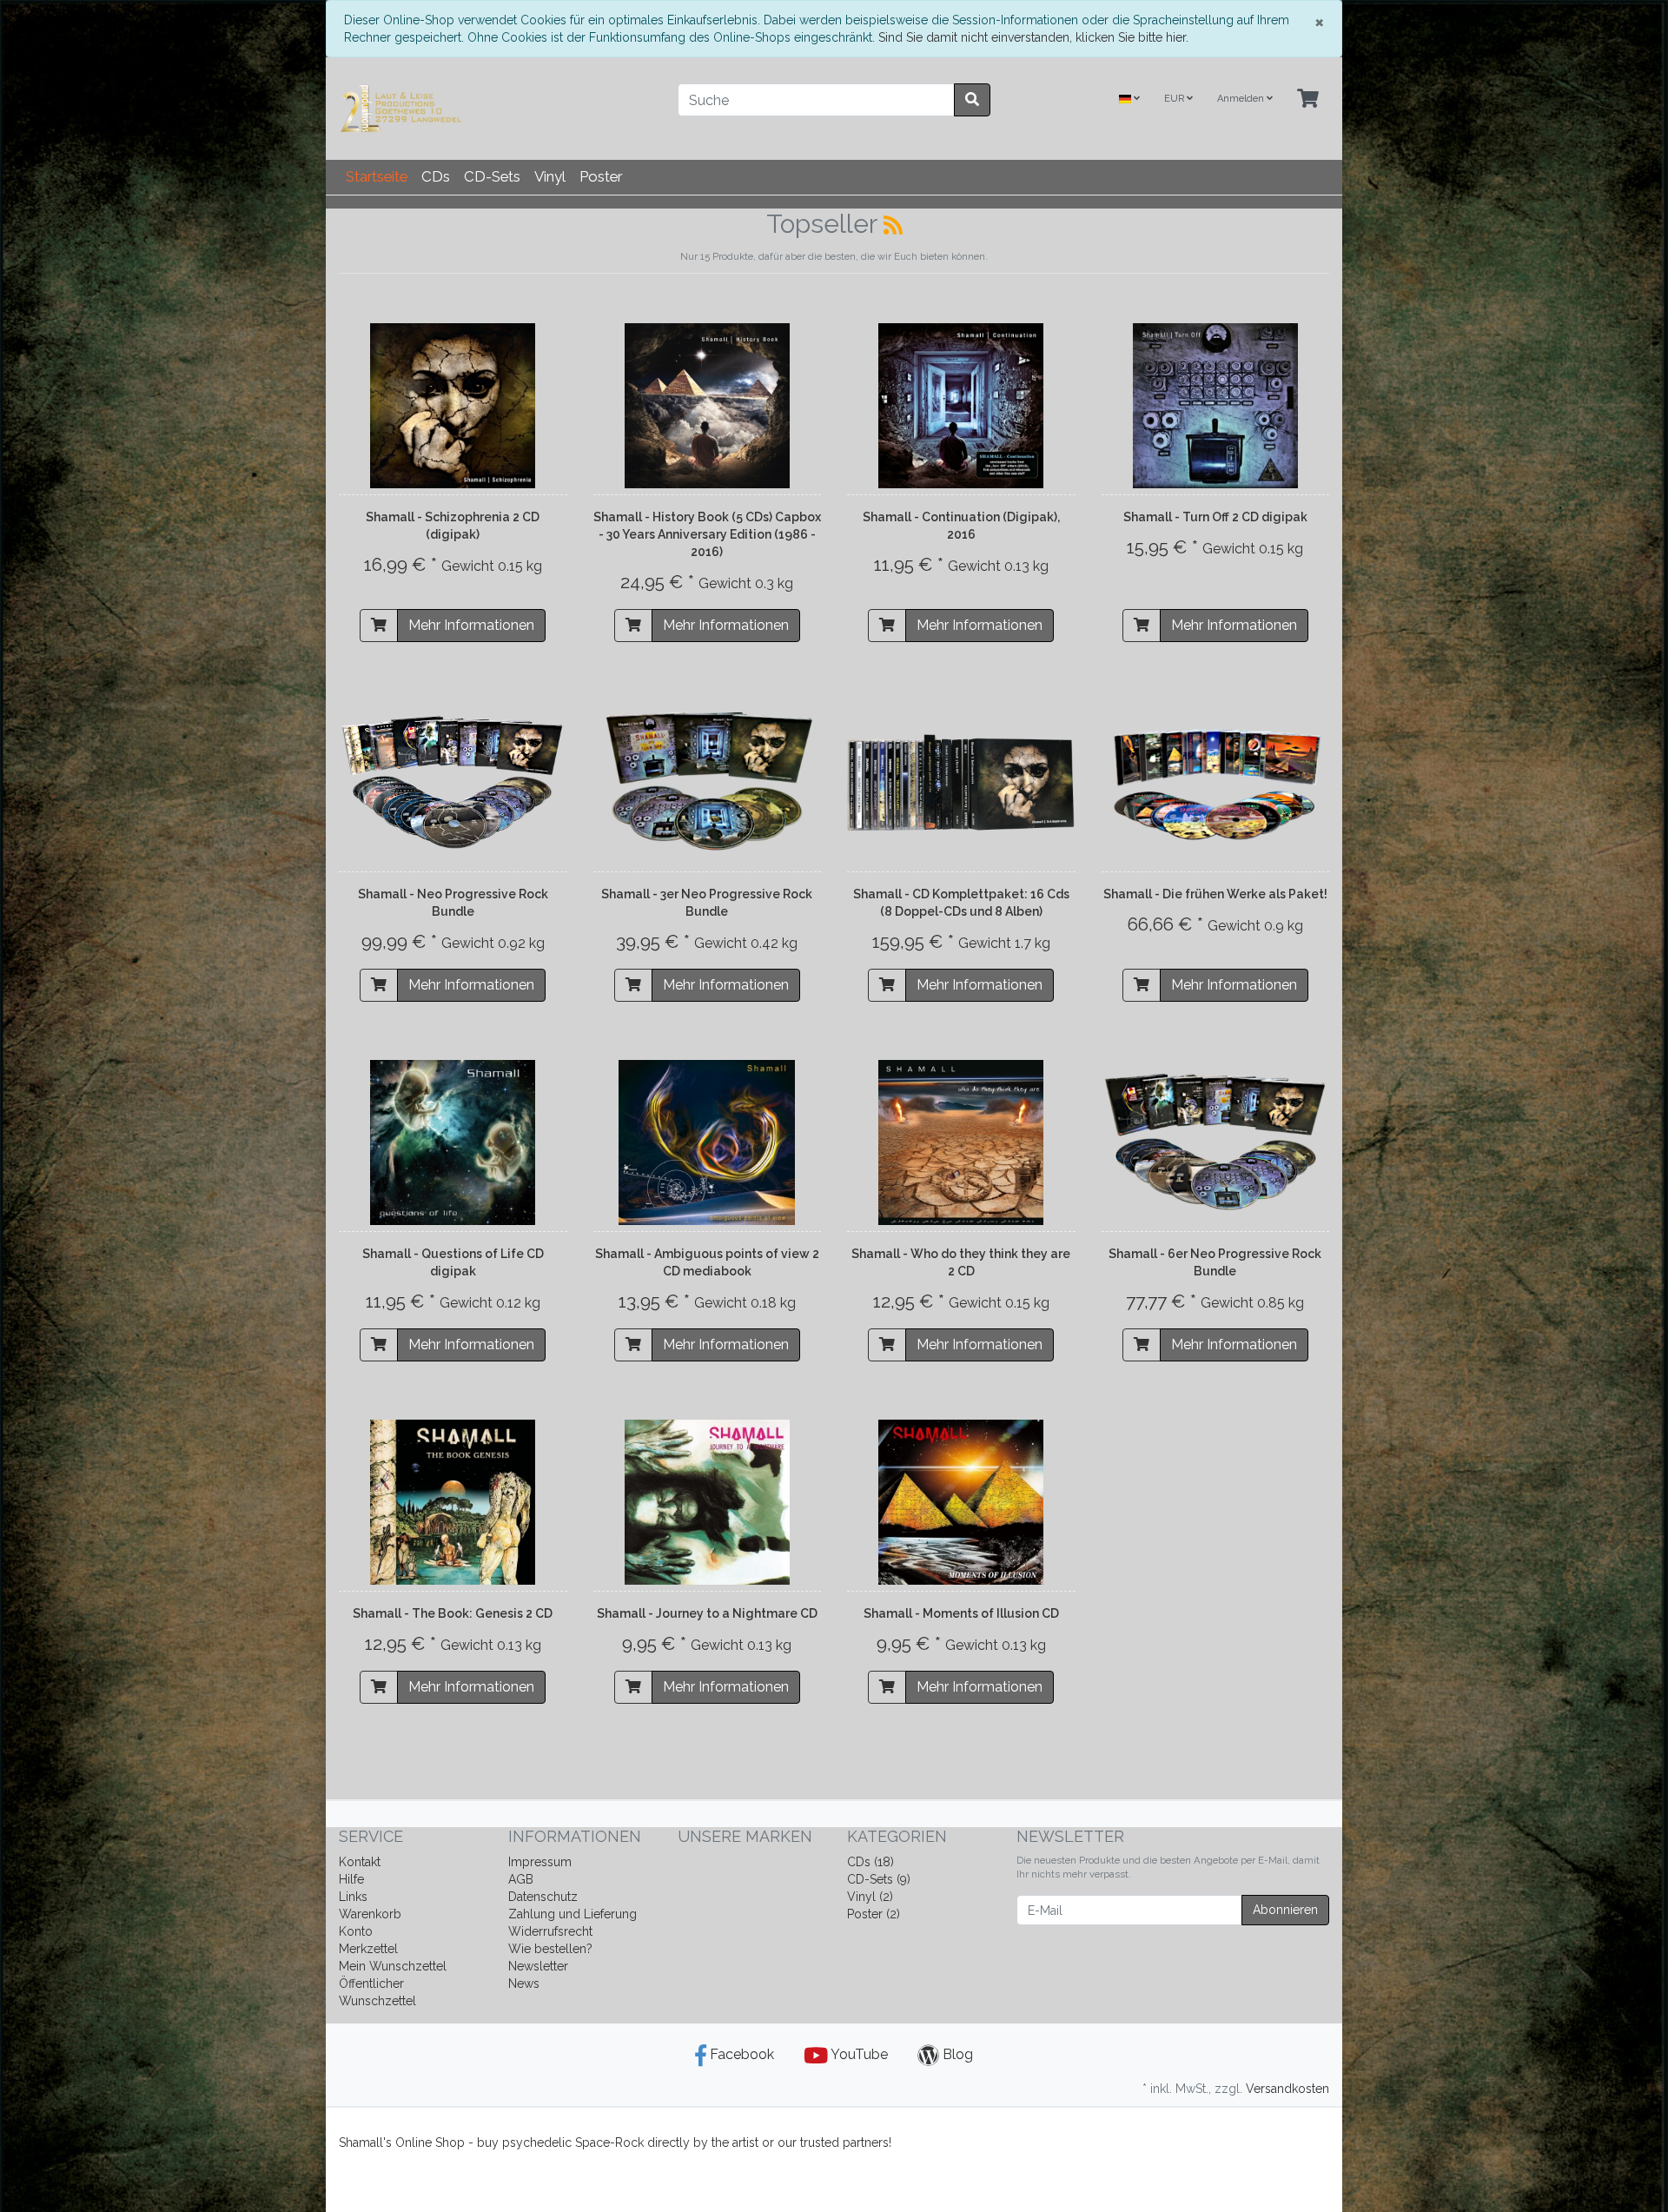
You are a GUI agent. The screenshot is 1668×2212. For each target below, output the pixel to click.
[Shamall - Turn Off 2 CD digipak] (1215, 406)
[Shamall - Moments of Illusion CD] (961, 1502)
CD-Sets (492, 176)
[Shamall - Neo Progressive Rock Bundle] (453, 783)
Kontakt (360, 1862)
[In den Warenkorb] (379, 626)
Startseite (377, 176)
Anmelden (1242, 99)
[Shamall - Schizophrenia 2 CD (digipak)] (453, 406)
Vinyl (550, 176)
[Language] (1129, 99)
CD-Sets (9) (879, 1879)
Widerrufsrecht (550, 1931)
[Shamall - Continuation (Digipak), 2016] (961, 406)
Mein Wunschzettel (393, 1966)
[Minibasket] (1308, 99)
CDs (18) (870, 1862)
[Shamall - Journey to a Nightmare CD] (707, 1502)
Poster (601, 176)
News (524, 1984)
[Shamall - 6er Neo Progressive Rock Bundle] (1216, 1142)
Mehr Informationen (471, 625)
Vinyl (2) (870, 1897)
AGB (521, 1879)
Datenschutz (543, 1897)
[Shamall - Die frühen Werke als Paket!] (1216, 783)
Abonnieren (1285, 1910)
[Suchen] (972, 100)
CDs (436, 176)
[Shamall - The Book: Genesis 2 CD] (453, 1502)
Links (353, 1897)
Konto (356, 1931)
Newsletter (538, 1966)
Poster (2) (874, 1914)
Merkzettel (368, 1949)
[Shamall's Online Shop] (495, 109)
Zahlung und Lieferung (573, 1914)
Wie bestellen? (550, 1949)
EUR (1175, 99)
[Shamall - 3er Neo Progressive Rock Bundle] (708, 783)
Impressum (540, 1862)
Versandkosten (1287, 2089)
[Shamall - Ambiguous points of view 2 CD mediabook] (707, 1142)
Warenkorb (370, 1914)
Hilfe (351, 1879)
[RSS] (893, 225)
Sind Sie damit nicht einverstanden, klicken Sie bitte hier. (1033, 37)
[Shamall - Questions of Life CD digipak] (453, 1142)
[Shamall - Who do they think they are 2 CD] (961, 1142)
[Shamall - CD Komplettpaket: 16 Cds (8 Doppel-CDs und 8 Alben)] (961, 783)
